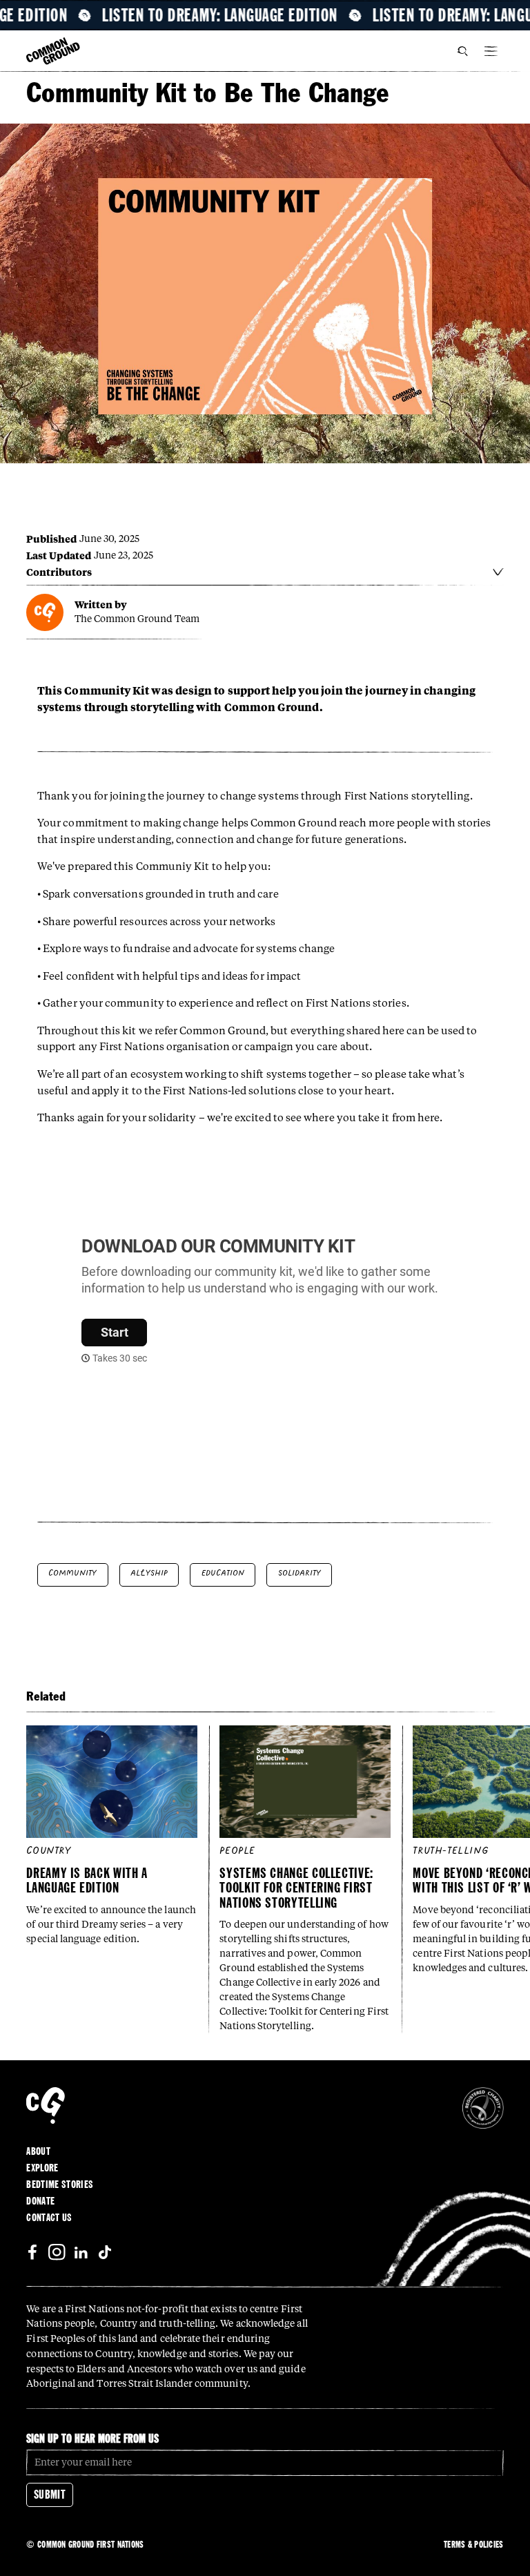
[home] (53, 52)
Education (223, 1573)
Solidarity (300, 1573)
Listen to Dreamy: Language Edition (236, 15)
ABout (38, 2151)
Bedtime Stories (60, 2185)
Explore (42, 2168)
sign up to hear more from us (92, 2438)
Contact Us (49, 2218)
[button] (491, 51)
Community (72, 1573)
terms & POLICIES (473, 2544)
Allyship (149, 1573)
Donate (40, 2201)
